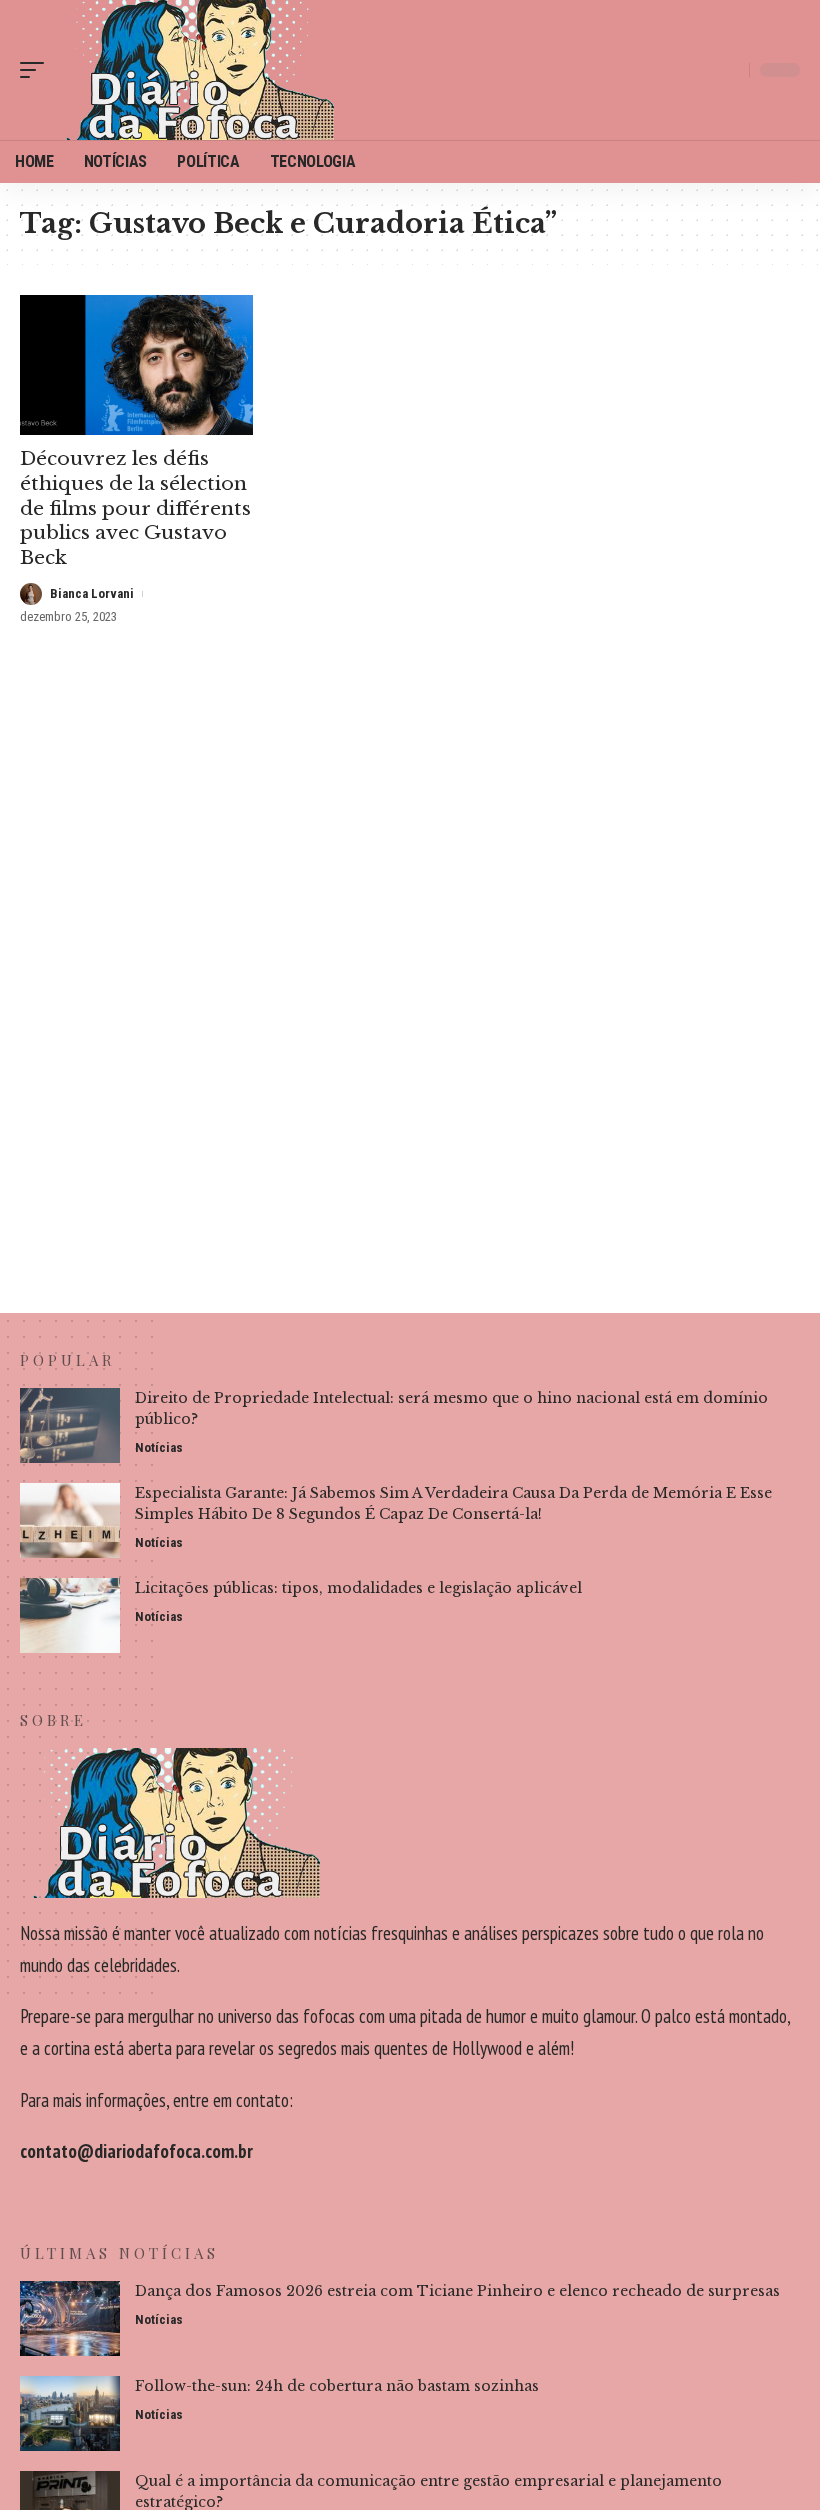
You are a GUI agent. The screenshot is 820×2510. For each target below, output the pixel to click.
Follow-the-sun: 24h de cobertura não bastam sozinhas (337, 2386)
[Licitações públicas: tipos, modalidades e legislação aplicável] (70, 1615)
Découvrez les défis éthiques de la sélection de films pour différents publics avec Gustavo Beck (135, 508)
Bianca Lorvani (92, 593)
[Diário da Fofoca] (194, 70)
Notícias (159, 1447)
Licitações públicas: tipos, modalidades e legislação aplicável (358, 1588)
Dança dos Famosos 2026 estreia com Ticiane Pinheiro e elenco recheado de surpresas (457, 2291)
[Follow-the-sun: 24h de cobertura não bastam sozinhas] (70, 2413)
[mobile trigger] (37, 70)
